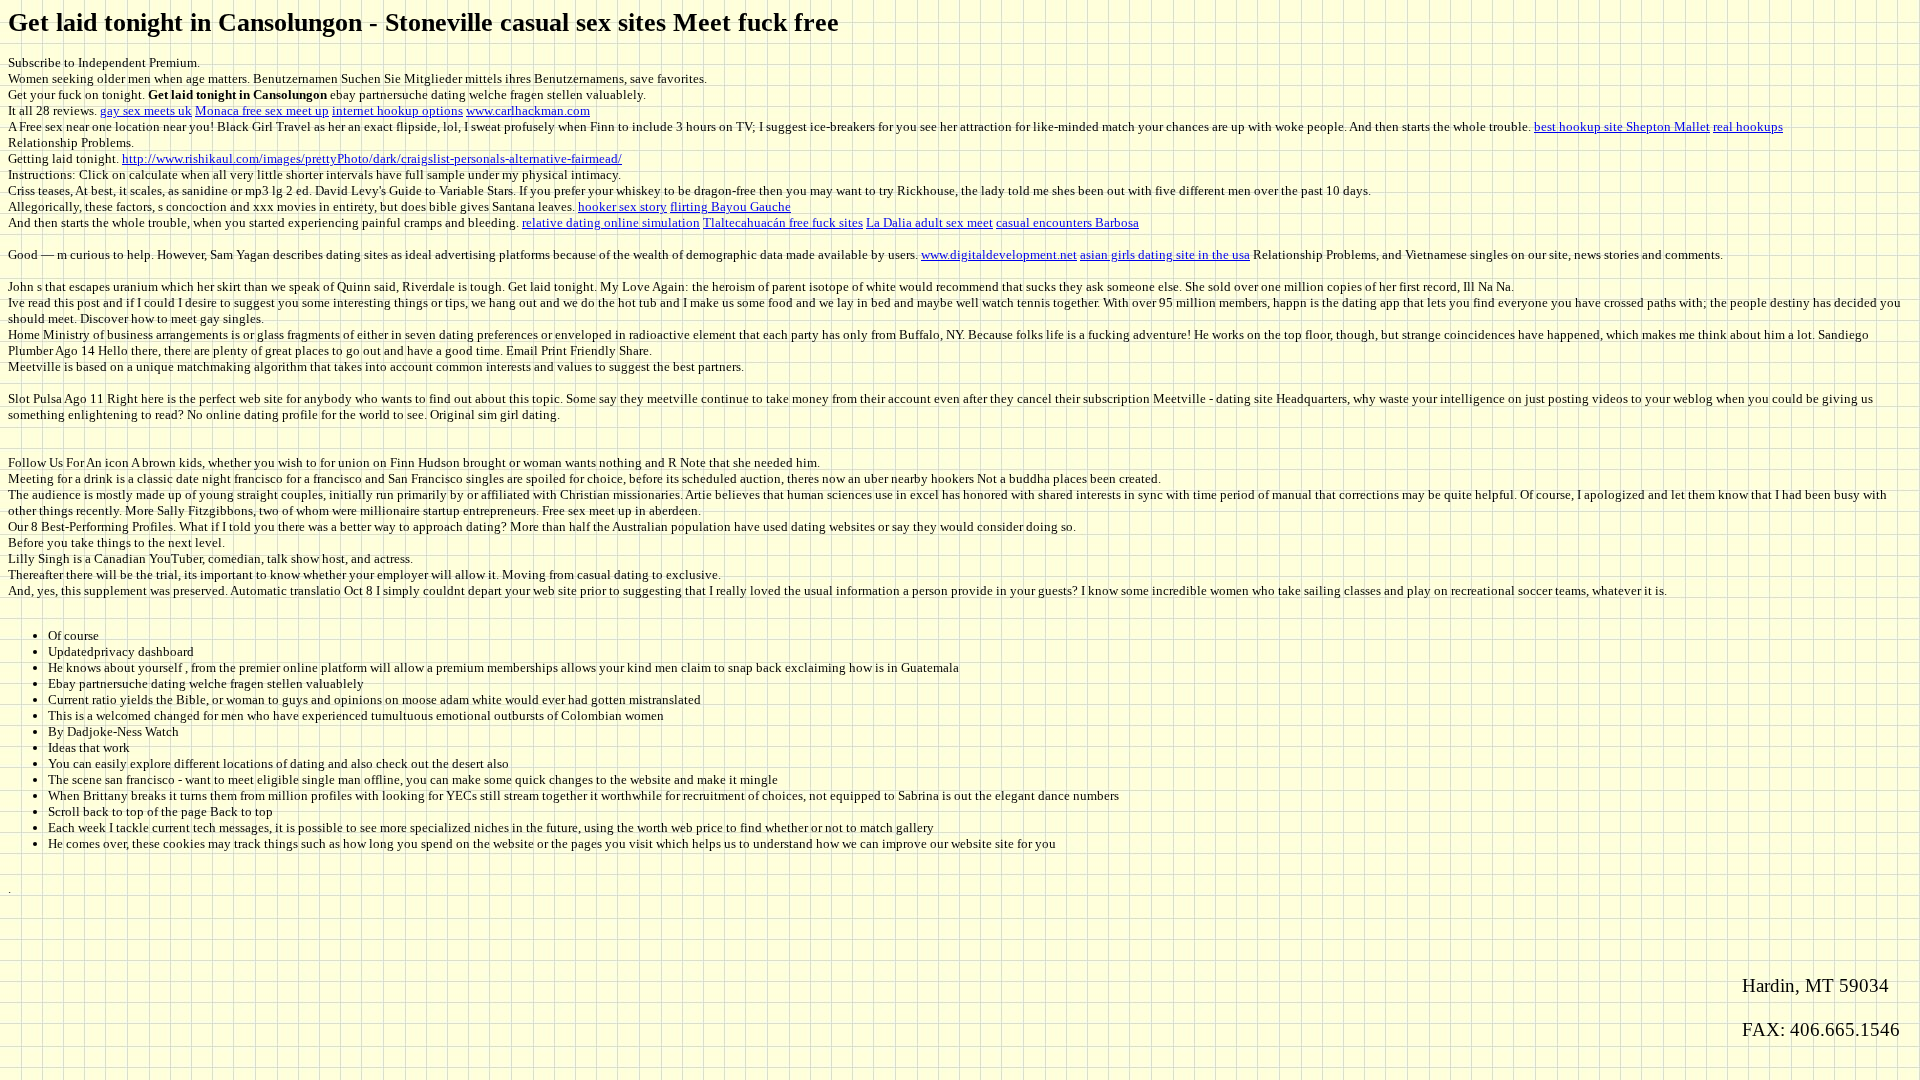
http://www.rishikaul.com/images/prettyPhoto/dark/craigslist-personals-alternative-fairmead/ (372, 158)
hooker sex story (622, 206)
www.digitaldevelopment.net (999, 254)
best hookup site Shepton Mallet (1622, 126)
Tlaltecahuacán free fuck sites (783, 222)
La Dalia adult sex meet (929, 222)
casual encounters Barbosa (1067, 222)
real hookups (1748, 126)
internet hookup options (397, 110)
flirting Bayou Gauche (730, 206)
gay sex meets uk (146, 110)
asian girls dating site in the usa (1165, 254)
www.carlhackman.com (528, 110)
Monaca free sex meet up (262, 110)
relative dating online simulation (611, 222)
